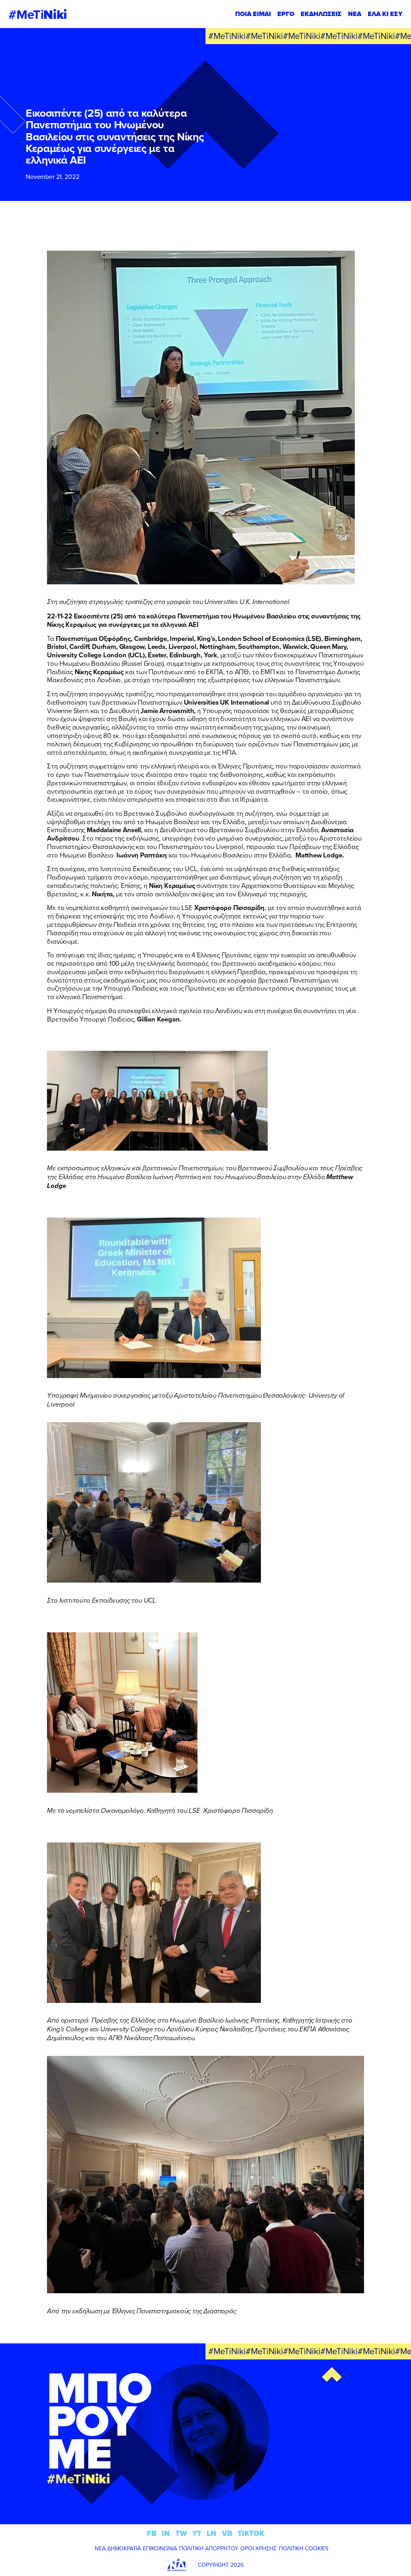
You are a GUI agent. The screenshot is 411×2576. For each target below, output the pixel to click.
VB (227, 2533)
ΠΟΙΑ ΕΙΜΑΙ (253, 14)
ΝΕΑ (355, 14)
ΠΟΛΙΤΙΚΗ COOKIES (304, 2548)
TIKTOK (251, 2533)
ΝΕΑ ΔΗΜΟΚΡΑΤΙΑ (118, 2548)
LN (212, 2533)
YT (197, 2533)
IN (166, 2533)
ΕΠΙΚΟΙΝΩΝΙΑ (160, 2548)
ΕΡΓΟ (286, 14)
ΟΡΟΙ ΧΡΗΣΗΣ (258, 2548)
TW (181, 2533)
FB (152, 2533)
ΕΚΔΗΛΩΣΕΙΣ (321, 14)
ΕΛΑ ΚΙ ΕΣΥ (385, 14)
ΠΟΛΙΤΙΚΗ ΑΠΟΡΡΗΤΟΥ (209, 2548)
